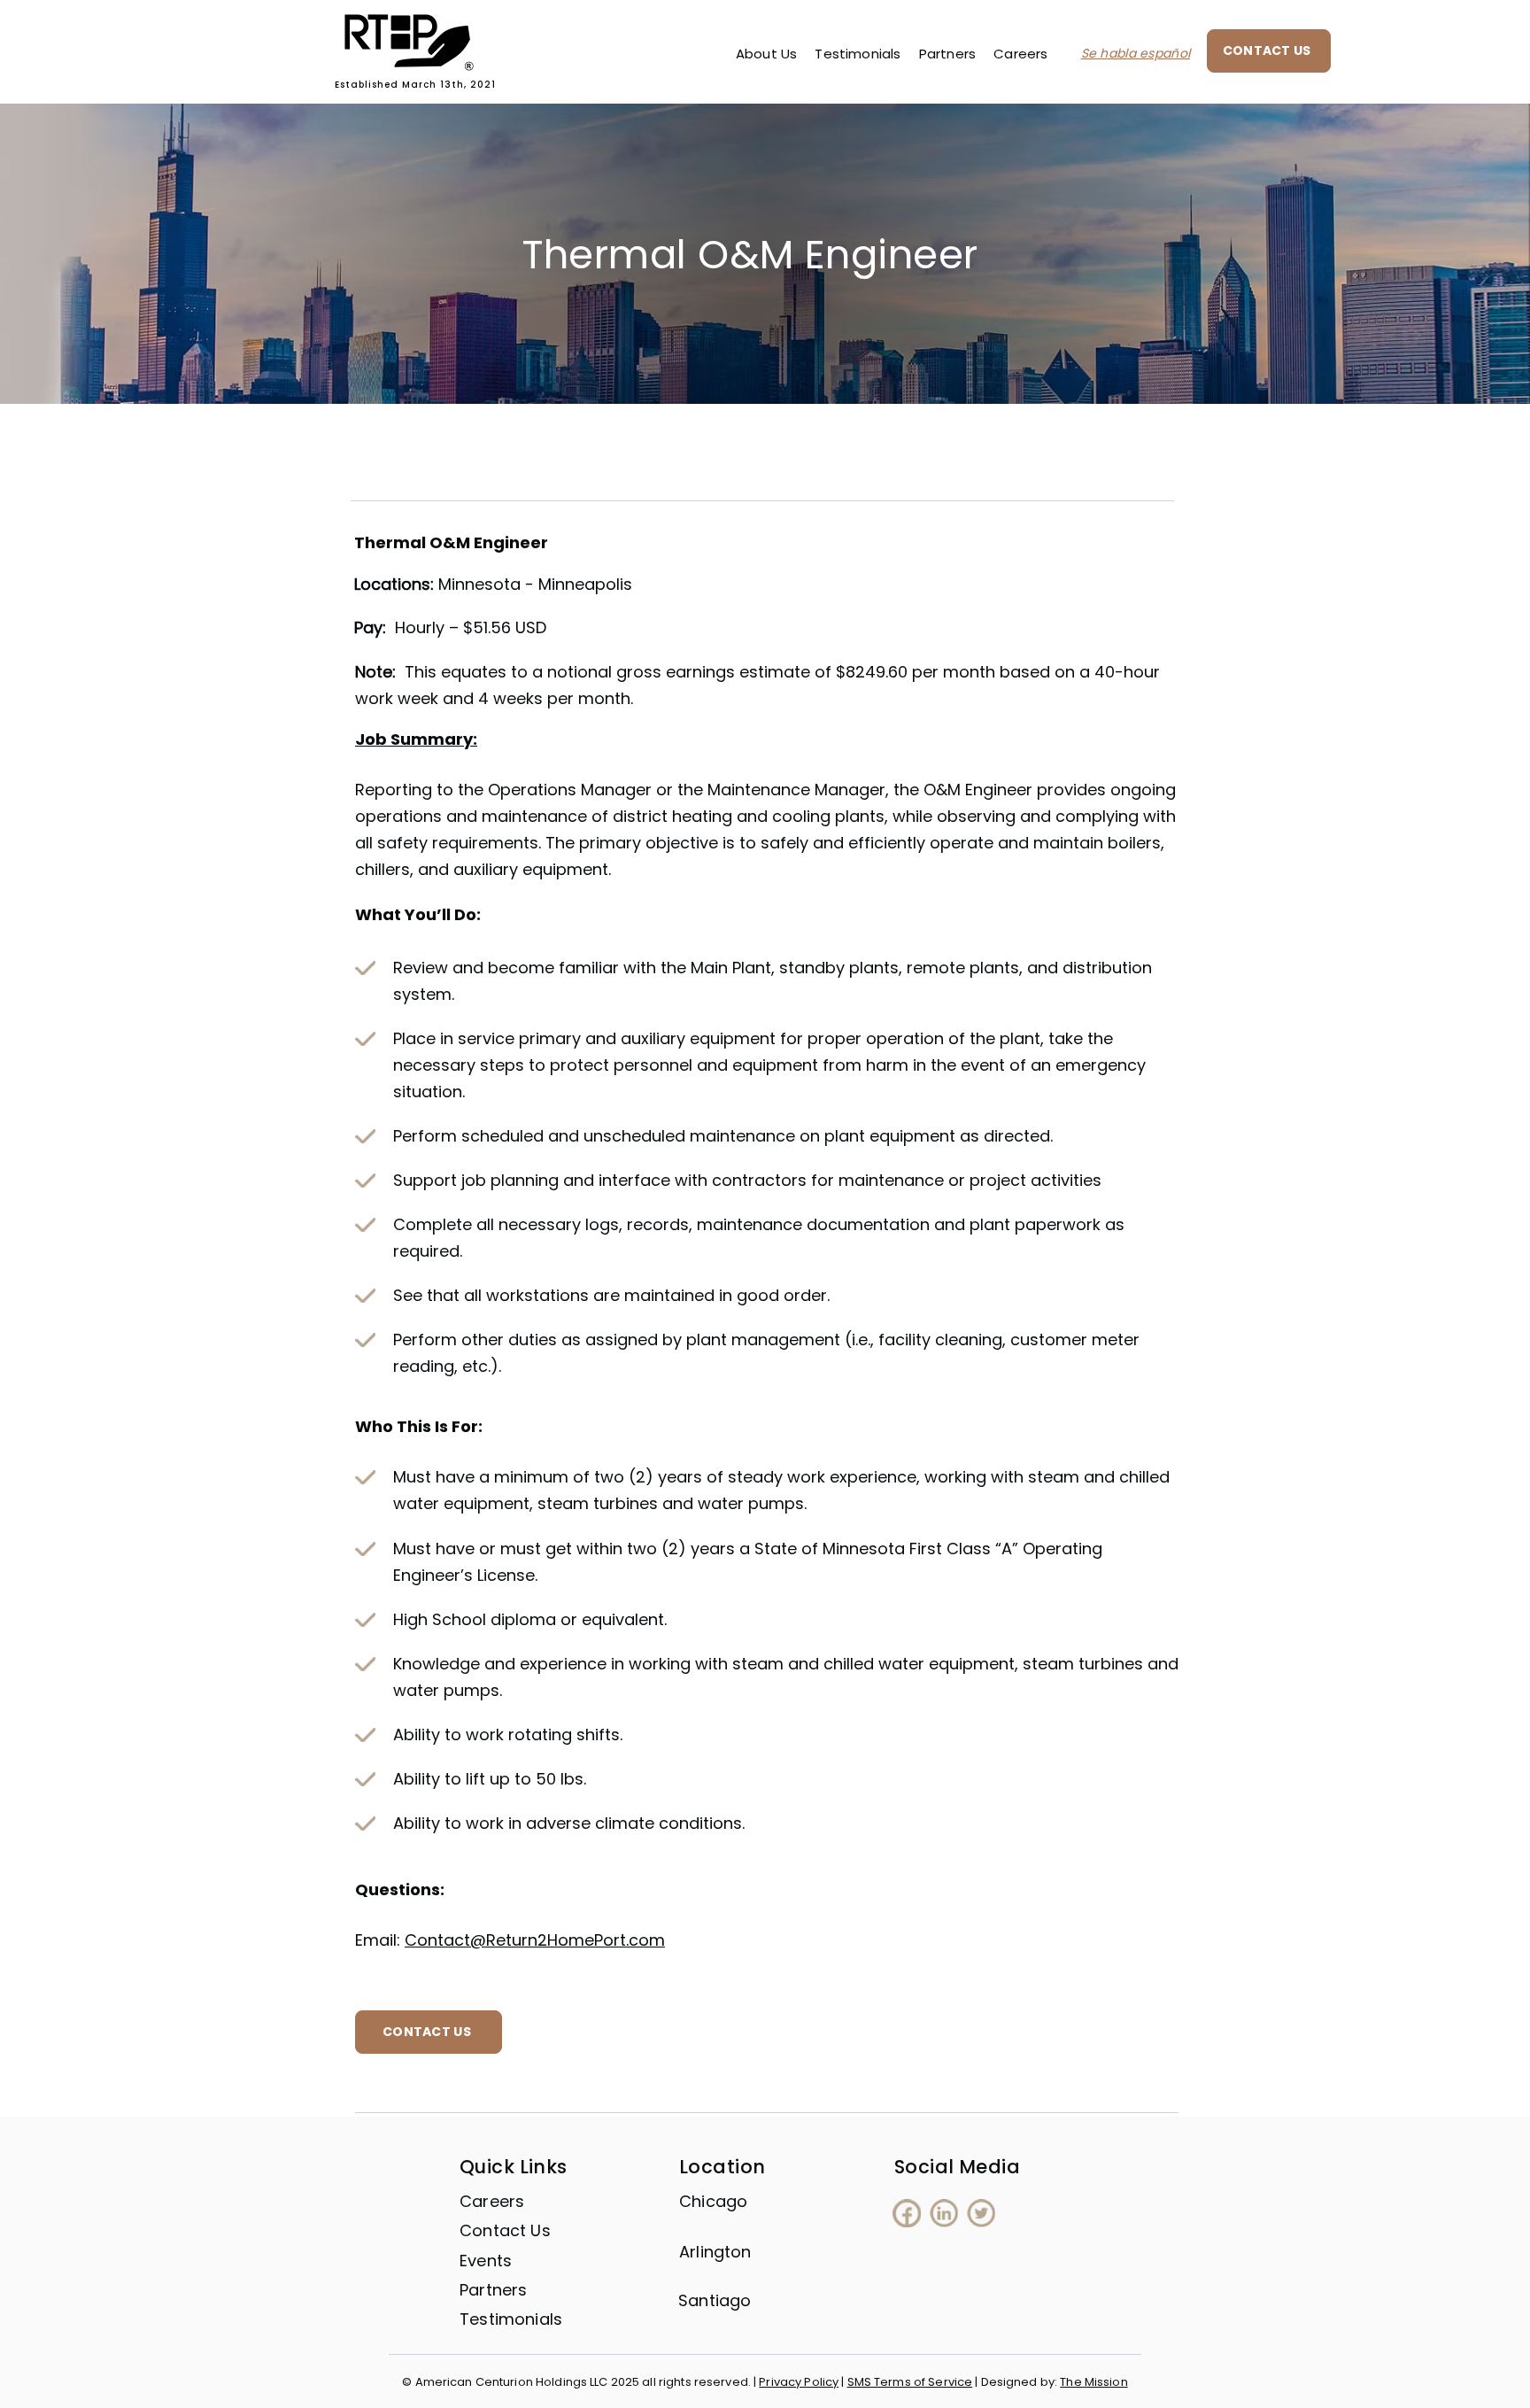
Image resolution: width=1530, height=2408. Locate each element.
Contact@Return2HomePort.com (535, 1940)
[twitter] (981, 2213)
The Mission (1093, 2382)
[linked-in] (944, 2213)
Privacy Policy (799, 2382)
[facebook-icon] (907, 2213)
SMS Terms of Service (910, 2382)
